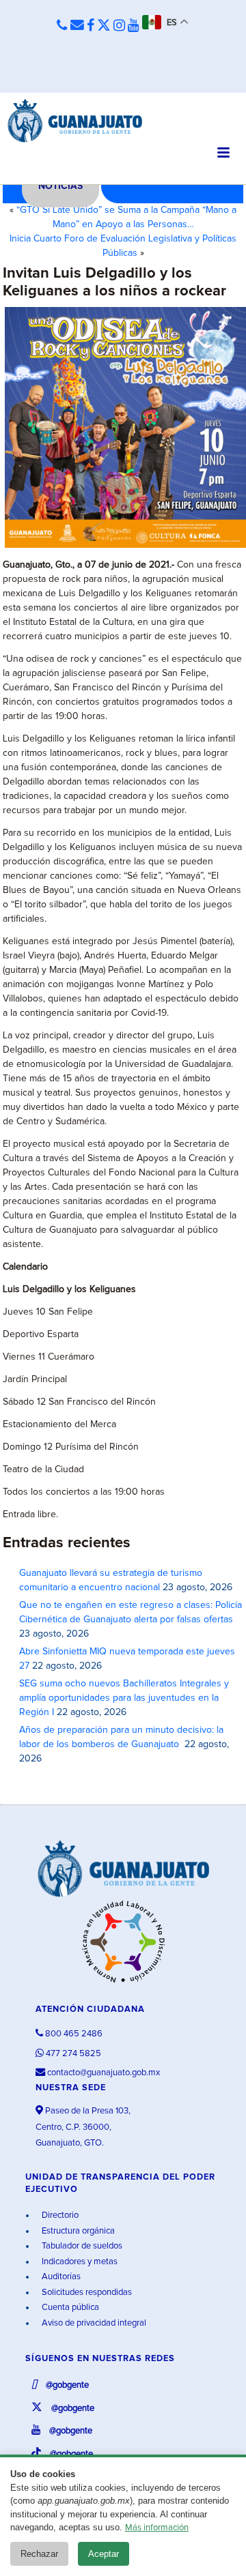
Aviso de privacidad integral (93, 2323)
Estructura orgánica (77, 2231)
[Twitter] (104, 26)
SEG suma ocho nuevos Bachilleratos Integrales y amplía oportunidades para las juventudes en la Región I (124, 1698)
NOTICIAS (60, 186)
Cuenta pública (69, 2308)
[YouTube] (134, 26)
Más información (157, 2528)
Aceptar (104, 2554)
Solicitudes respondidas (86, 2293)
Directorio (59, 2215)
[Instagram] (119, 26)
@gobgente (66, 2385)
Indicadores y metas (79, 2262)
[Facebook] (91, 26)
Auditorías (60, 2277)
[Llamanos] (62, 26)
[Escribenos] (77, 26)
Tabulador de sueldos (81, 2246)
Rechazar (39, 2554)
